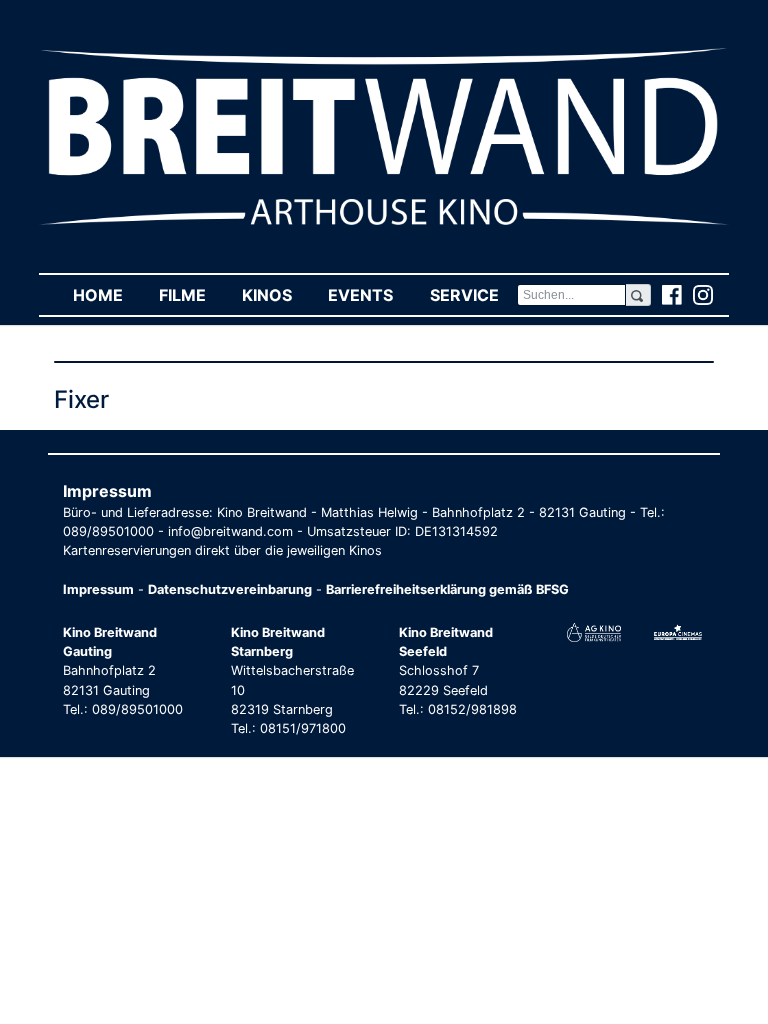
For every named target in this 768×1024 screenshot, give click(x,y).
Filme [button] (191, 295)
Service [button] (473, 295)
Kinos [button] (276, 295)
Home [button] (107, 295)
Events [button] (369, 295)
